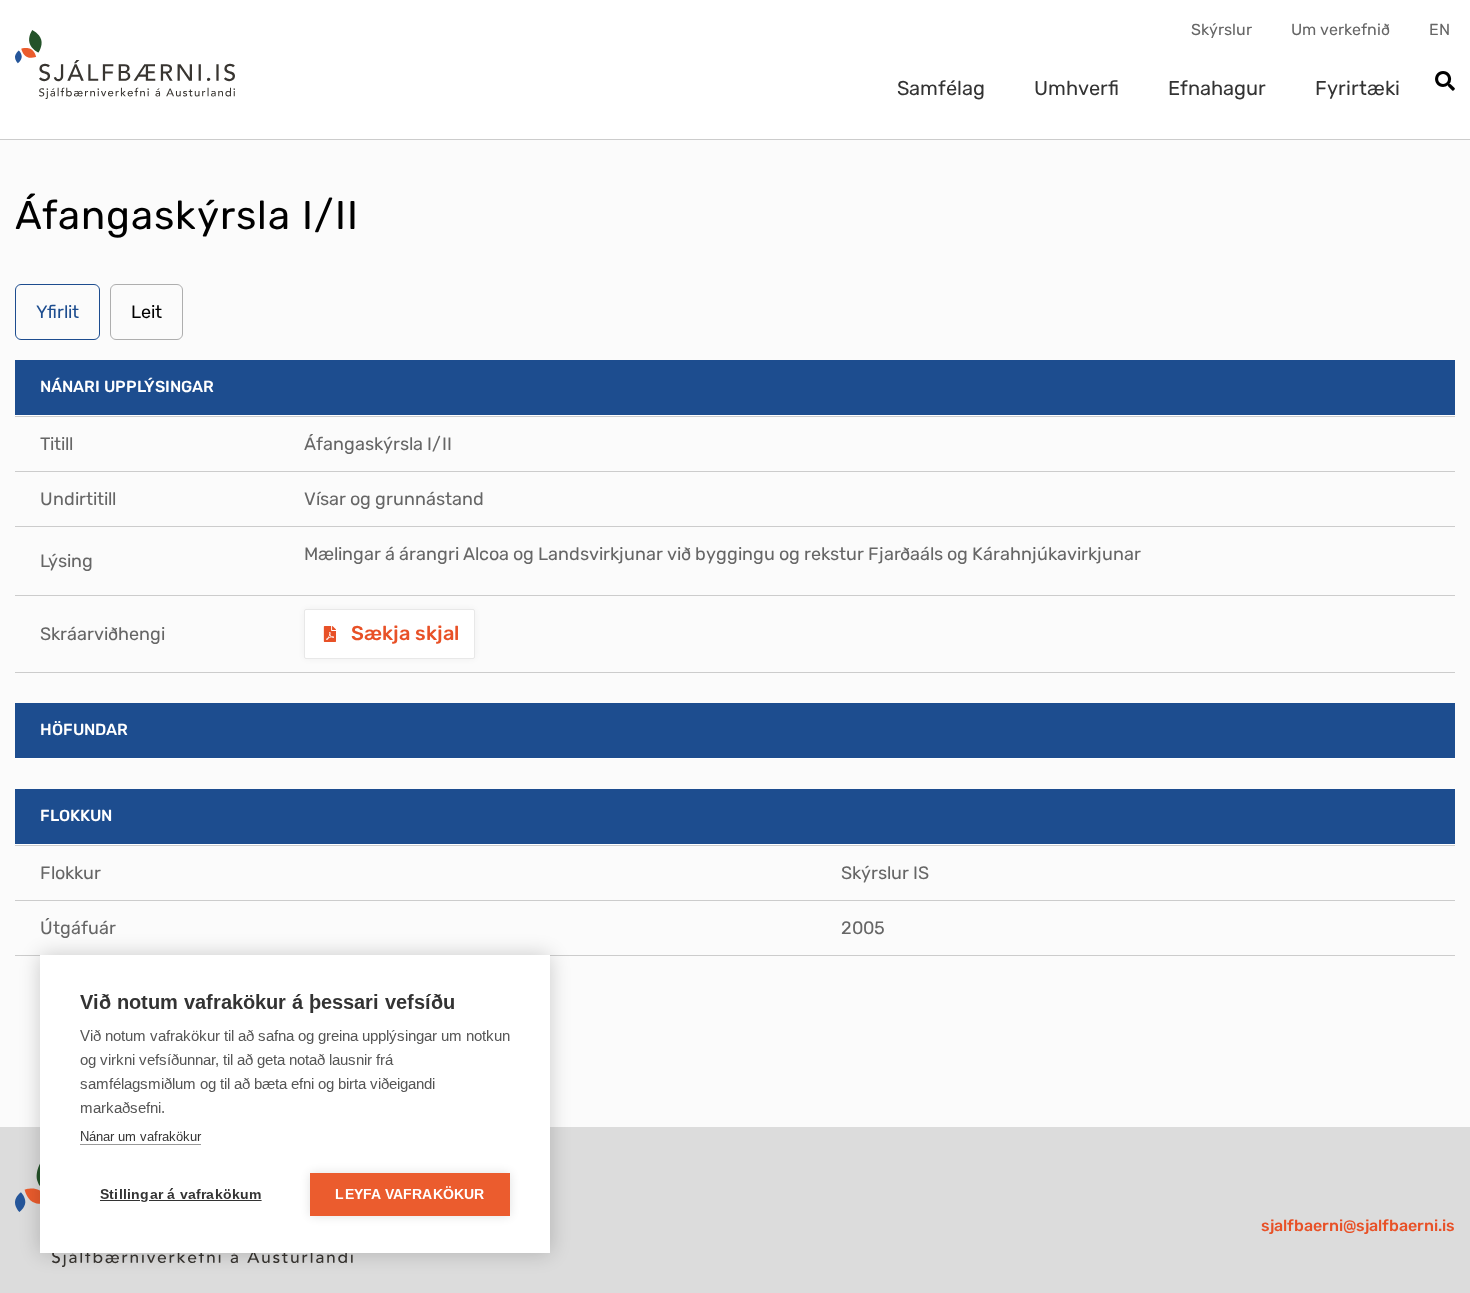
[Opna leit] (1444, 82)
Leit (146, 312)
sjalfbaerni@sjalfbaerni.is (1358, 1225)
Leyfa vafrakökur (409, 1194)
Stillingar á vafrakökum (181, 1194)
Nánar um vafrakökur (140, 1136)
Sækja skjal (402, 633)
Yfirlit (57, 312)
